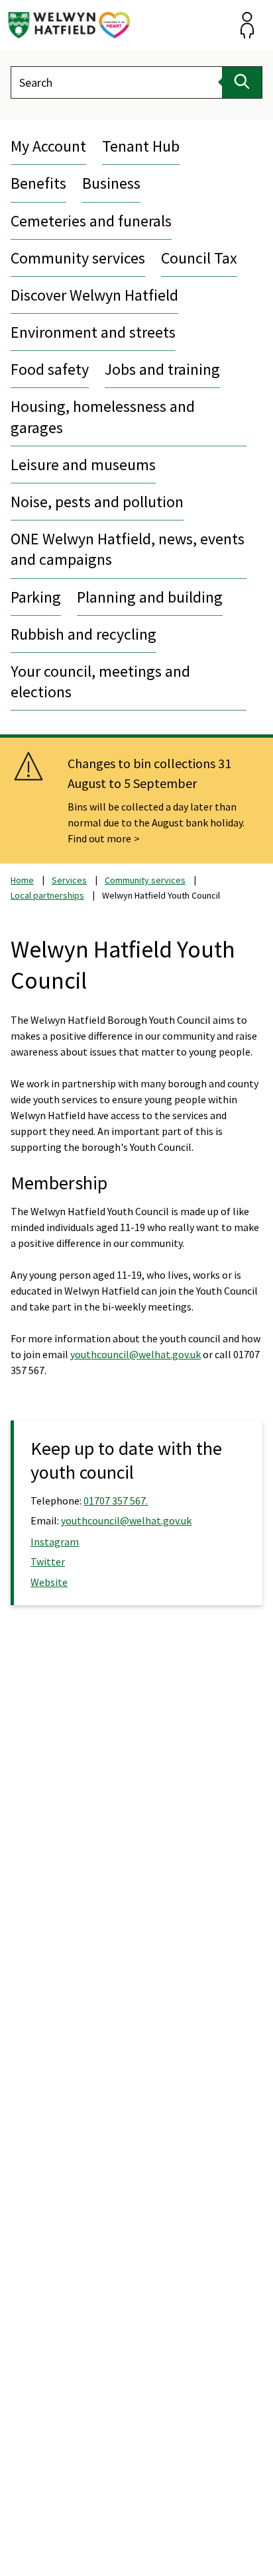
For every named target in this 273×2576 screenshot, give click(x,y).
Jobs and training (162, 369)
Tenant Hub (141, 146)
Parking (36, 597)
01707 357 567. (116, 1501)
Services (69, 880)
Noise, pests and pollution (97, 502)
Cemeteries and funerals (91, 221)
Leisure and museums (83, 465)
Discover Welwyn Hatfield (94, 295)
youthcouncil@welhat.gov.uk (136, 1354)
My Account (48, 146)
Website (49, 1582)
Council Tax (199, 258)
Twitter (48, 1561)
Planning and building (150, 597)
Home (22, 880)
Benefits (38, 183)
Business (111, 183)
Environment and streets (93, 332)
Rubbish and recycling (83, 634)
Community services (78, 258)
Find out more (99, 838)
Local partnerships (47, 895)
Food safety (50, 369)
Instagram (55, 1542)
